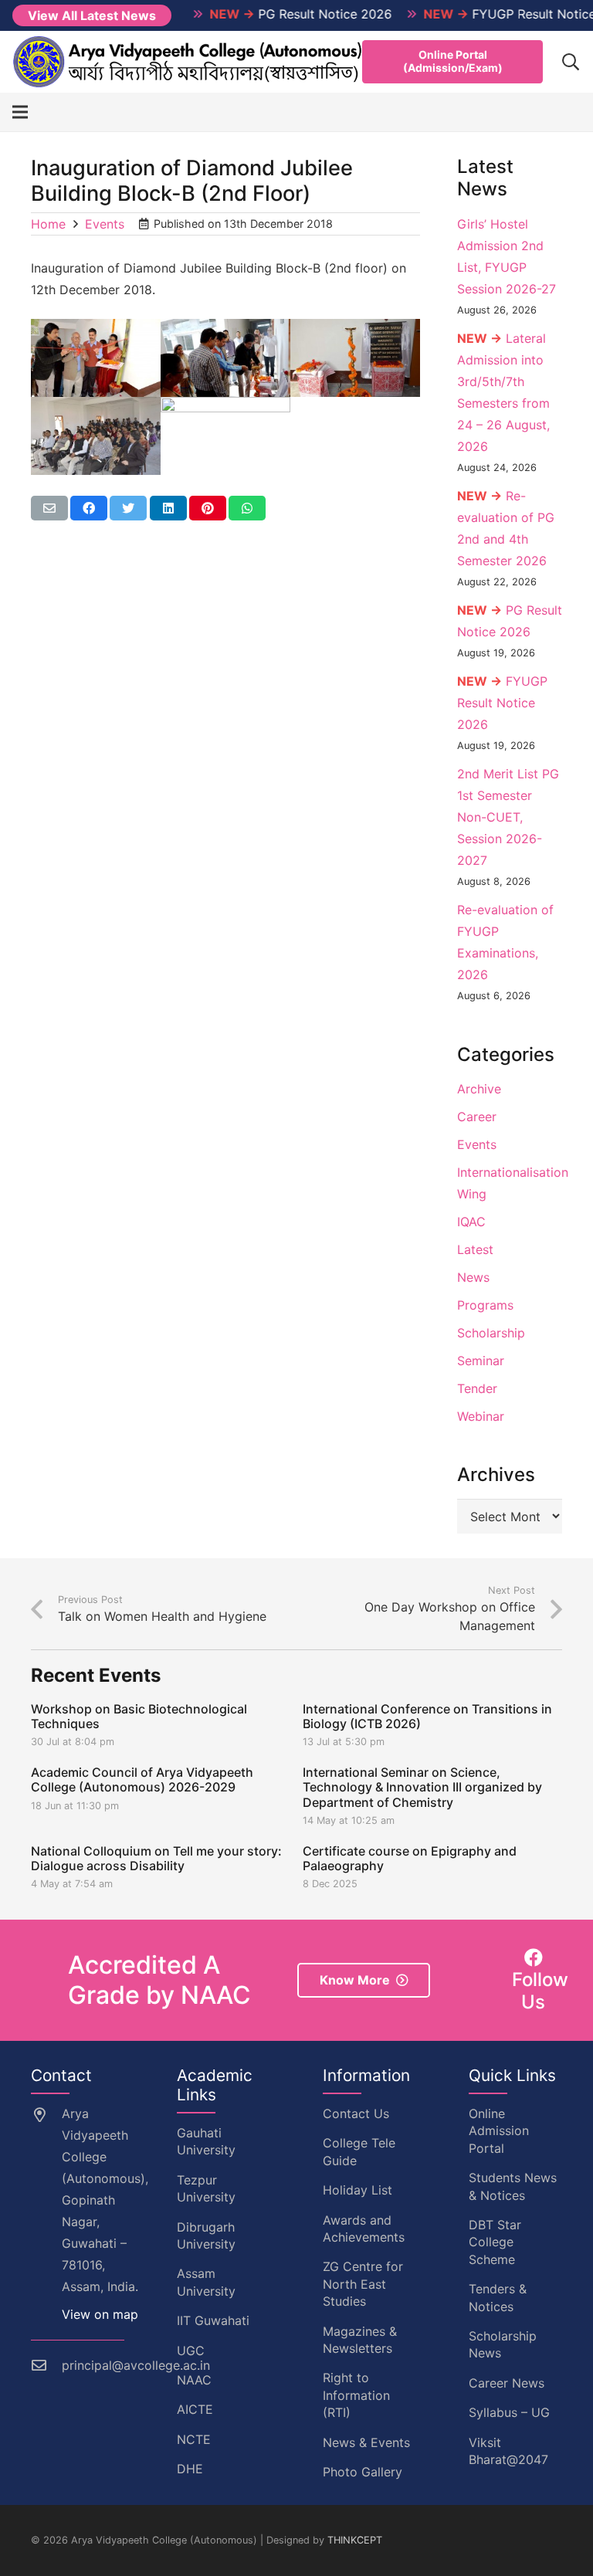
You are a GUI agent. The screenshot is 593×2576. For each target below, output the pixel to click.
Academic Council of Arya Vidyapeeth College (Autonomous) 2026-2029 (142, 1779)
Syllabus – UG (509, 2412)
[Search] (571, 62)
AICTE (195, 2409)
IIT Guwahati (213, 2320)
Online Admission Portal (499, 2131)
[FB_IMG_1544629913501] (225, 436)
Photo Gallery (363, 2472)
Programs (485, 1305)
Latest (475, 1249)
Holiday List (357, 2190)
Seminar (481, 1361)
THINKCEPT (355, 2540)
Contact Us (356, 2113)
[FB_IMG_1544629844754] (355, 358)
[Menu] (20, 112)
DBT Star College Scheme (495, 2242)
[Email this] (49, 508)
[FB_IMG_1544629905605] (96, 436)
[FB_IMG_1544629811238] (96, 358)
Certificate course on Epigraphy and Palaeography (410, 1858)
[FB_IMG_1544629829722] (225, 358)
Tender (477, 1388)
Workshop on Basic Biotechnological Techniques (139, 1716)
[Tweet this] (128, 508)
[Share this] (89, 508)
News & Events (366, 2442)
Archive (479, 1089)
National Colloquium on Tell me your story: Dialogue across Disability (156, 1858)
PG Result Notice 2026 (273, 14)
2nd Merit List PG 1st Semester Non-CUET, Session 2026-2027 (508, 817)
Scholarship (491, 1333)
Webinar (481, 1416)
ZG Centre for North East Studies (363, 2284)
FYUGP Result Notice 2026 (502, 703)
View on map (100, 2314)
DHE (190, 2469)
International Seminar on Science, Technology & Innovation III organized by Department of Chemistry (422, 1787)
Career (477, 1117)
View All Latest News (92, 15)
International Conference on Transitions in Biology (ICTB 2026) (427, 1716)
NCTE (194, 2439)
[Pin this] (208, 508)
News (473, 1277)
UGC (191, 2351)
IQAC (471, 1222)
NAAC (194, 2380)
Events (477, 1144)
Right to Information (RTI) (356, 2395)
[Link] (188, 62)
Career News (507, 2383)
